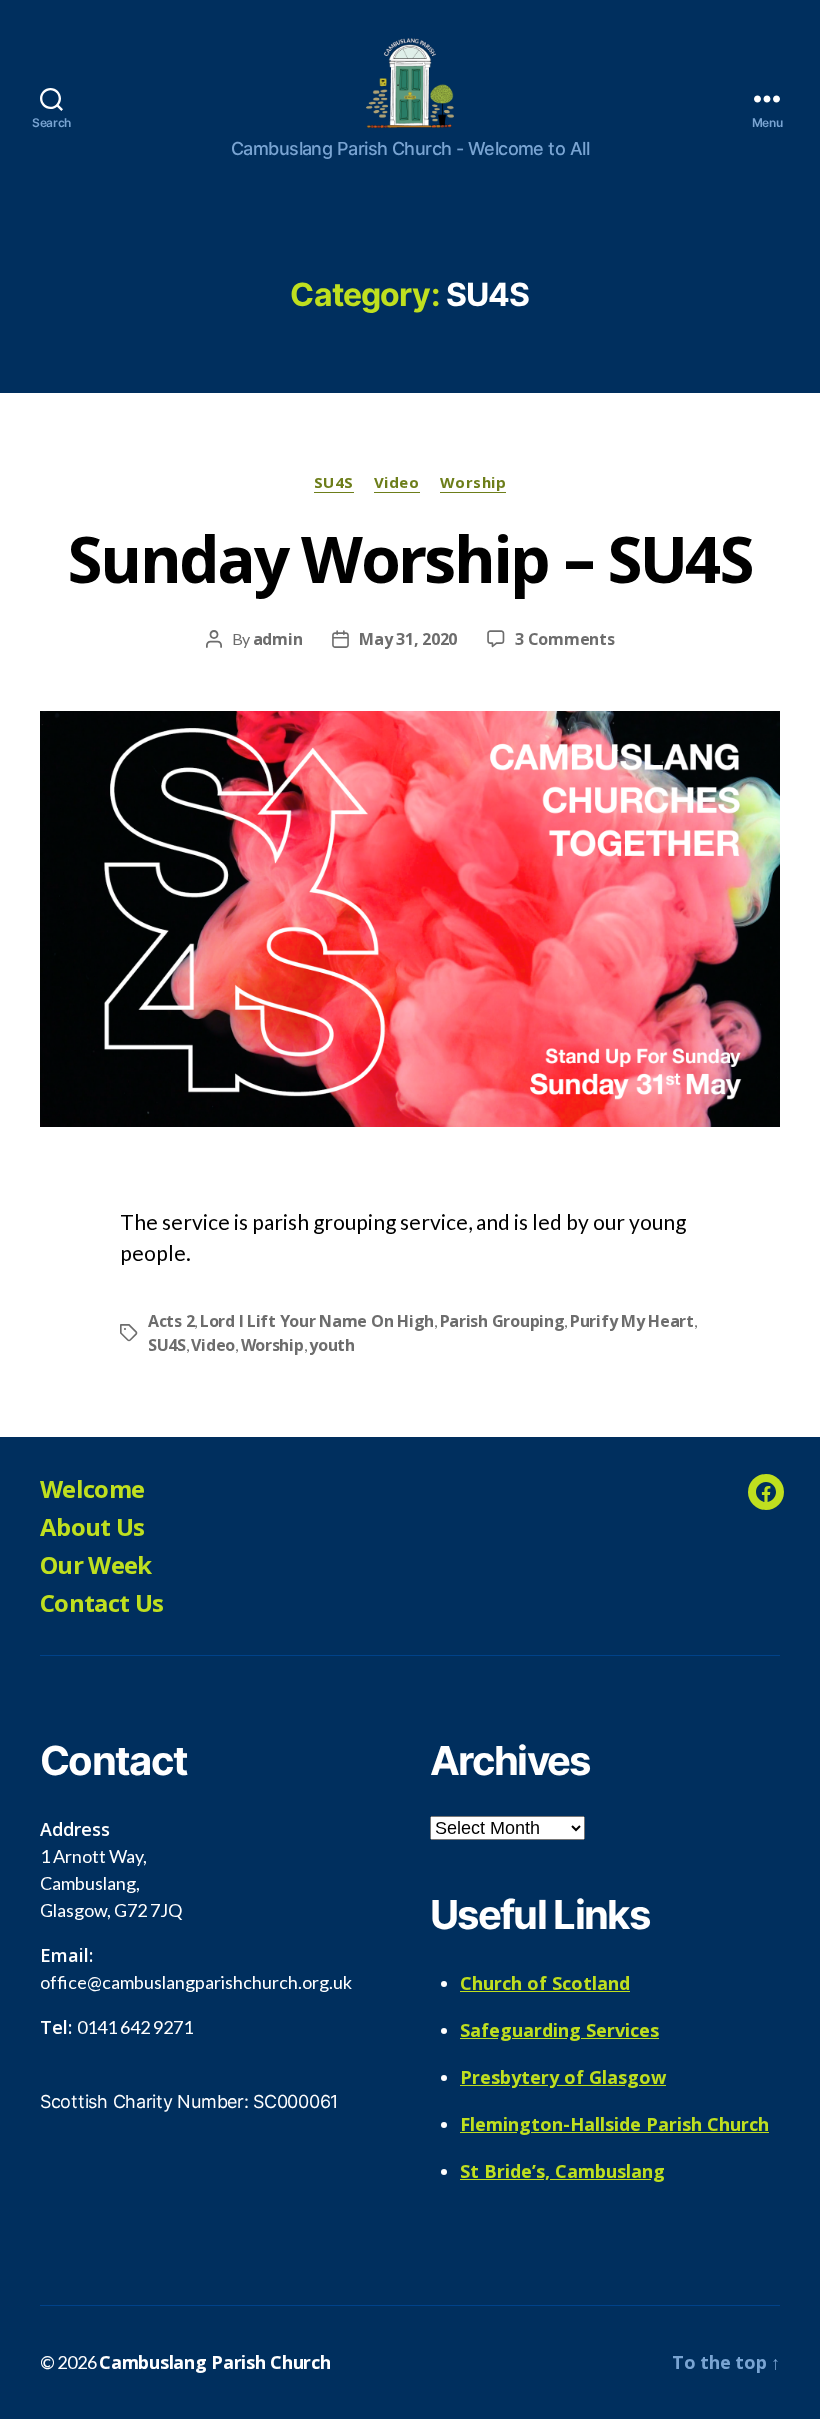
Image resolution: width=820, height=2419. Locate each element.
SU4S (334, 482)
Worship (473, 482)
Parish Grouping (502, 1321)
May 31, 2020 (408, 639)
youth (332, 1345)
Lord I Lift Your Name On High (317, 1321)
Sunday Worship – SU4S (410, 558)
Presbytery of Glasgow (563, 2077)
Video (397, 482)
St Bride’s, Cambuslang (562, 2171)
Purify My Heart (632, 1321)
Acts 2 (171, 1321)
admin (278, 639)
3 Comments (564, 639)
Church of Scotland (545, 1983)
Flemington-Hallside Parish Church (614, 2124)
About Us (92, 1526)
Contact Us (101, 1602)
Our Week (96, 1564)
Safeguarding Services (559, 2030)
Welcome (92, 1488)
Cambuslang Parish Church (215, 2362)
